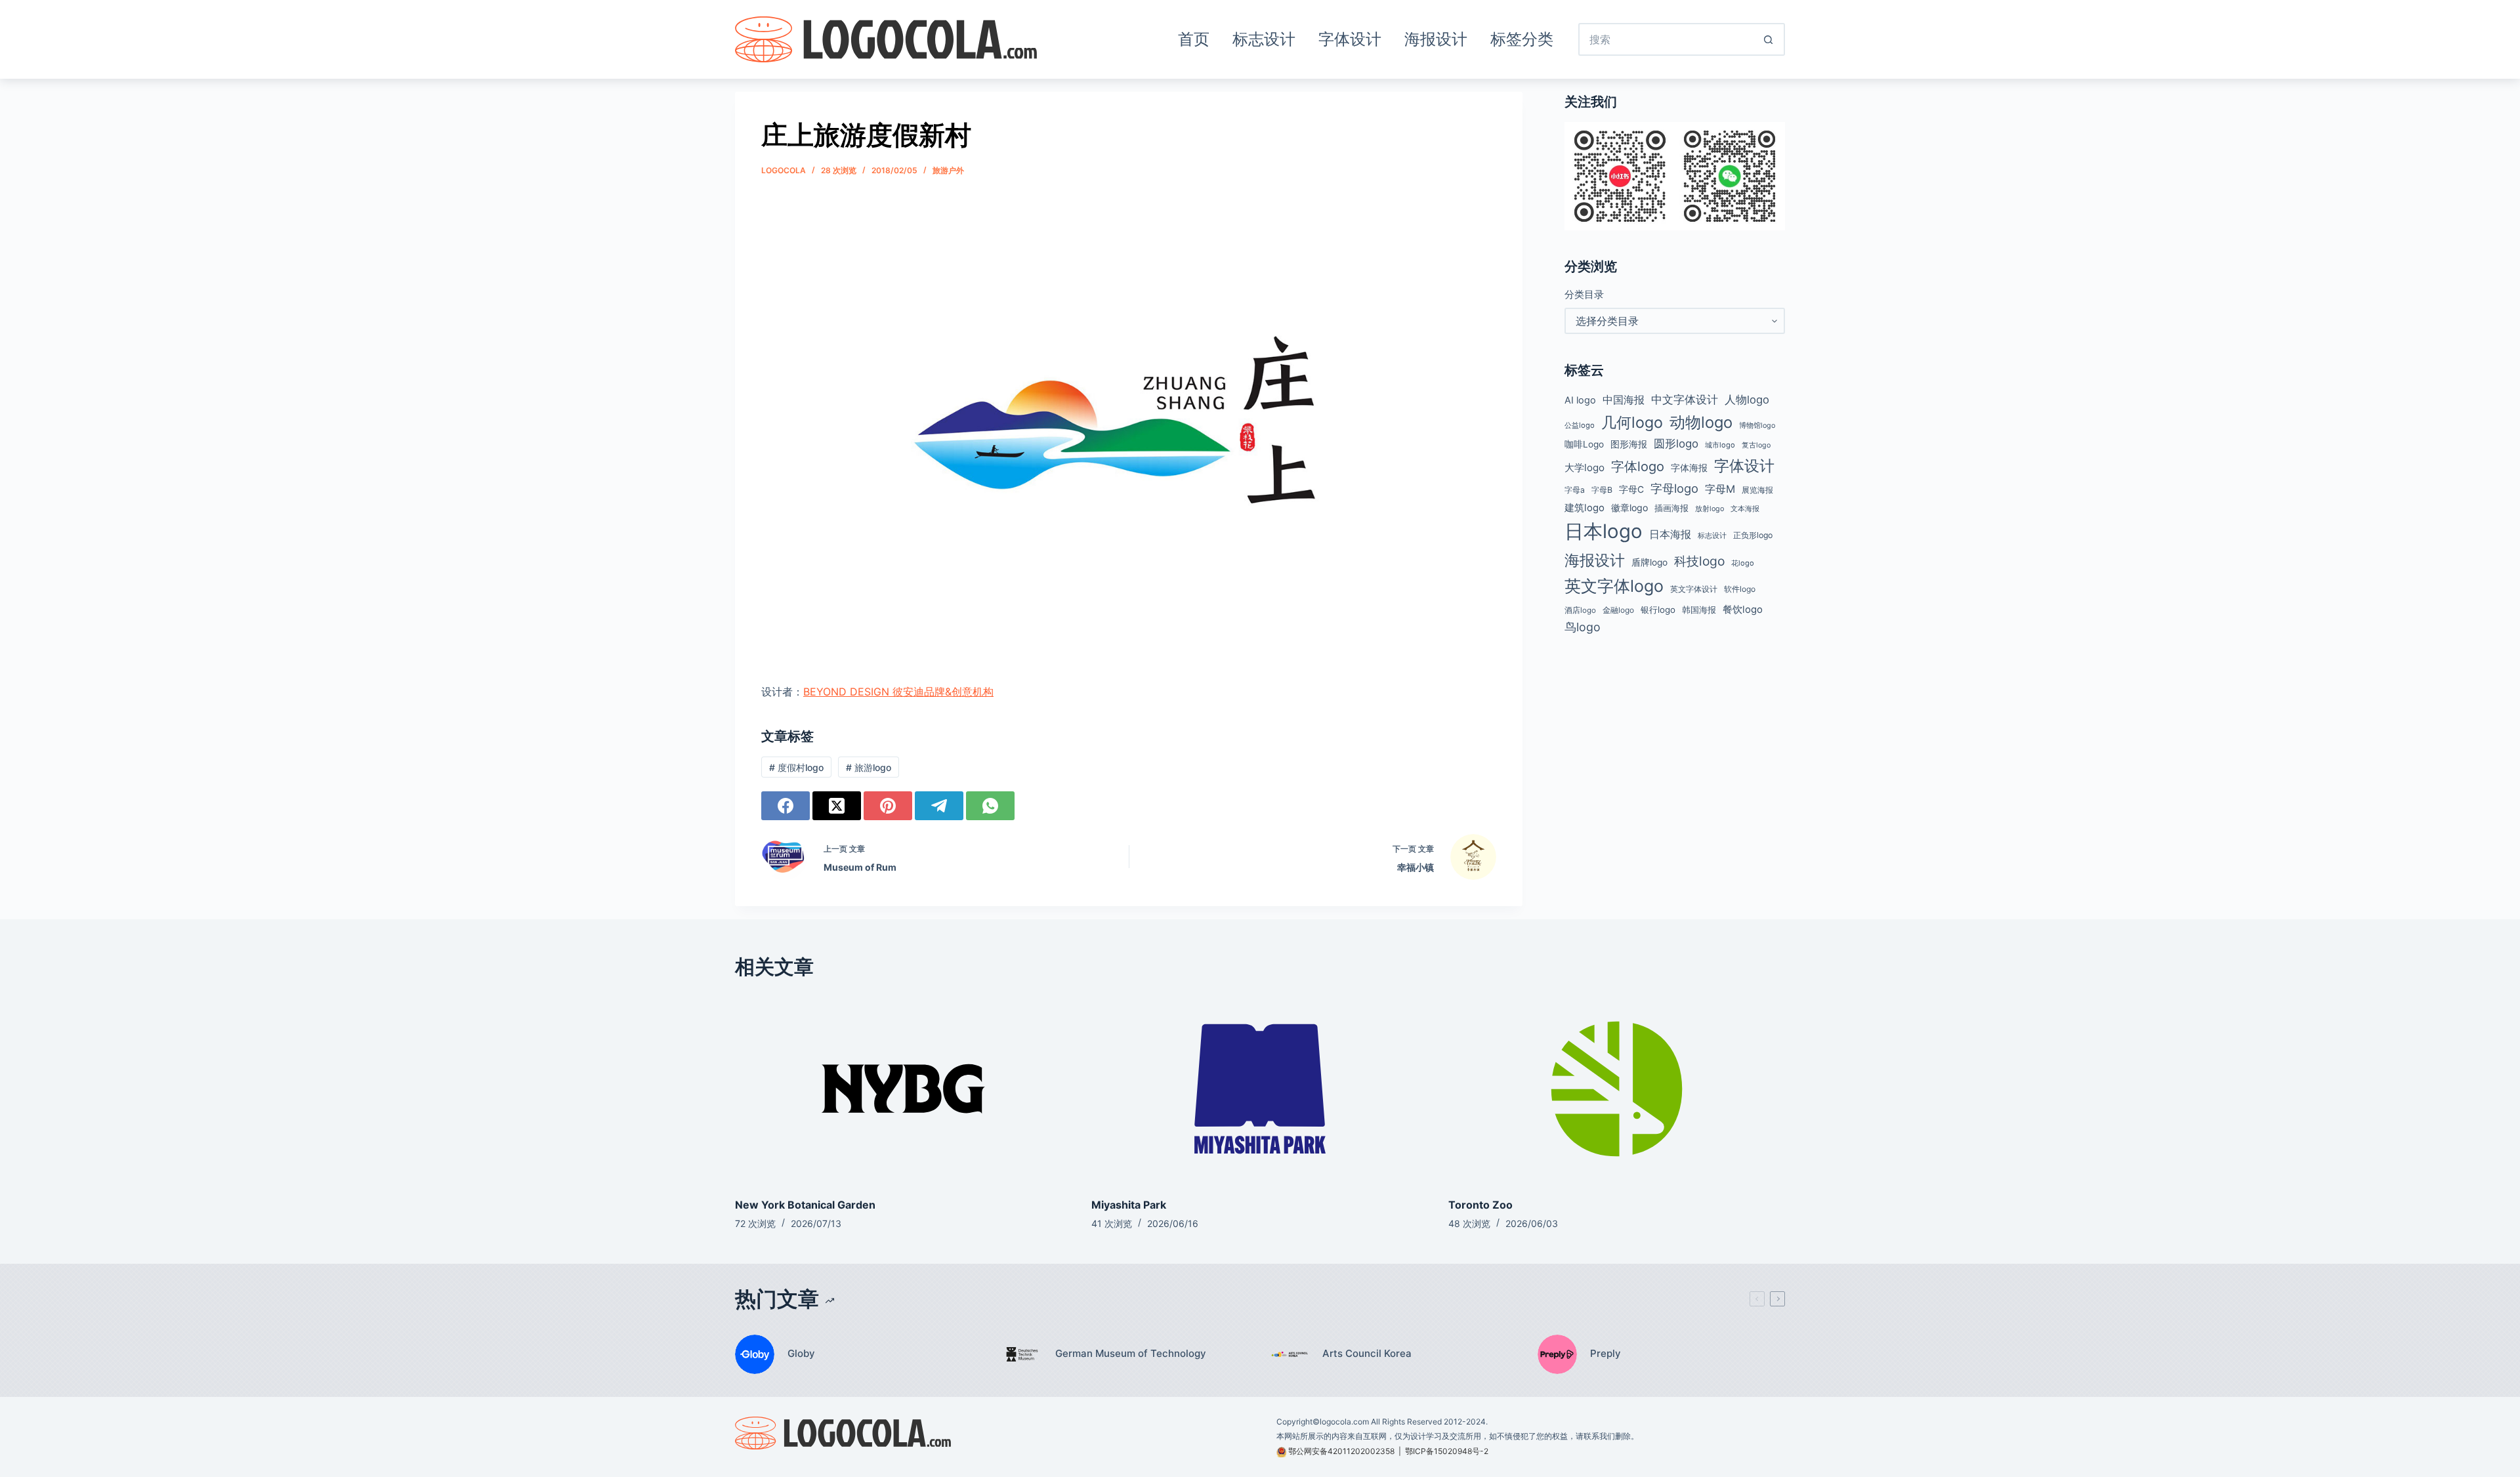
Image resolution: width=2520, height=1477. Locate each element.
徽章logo (1629, 508)
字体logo (1638, 467)
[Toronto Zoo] (1617, 1089)
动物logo (1701, 422)
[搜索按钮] (1769, 39)
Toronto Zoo (1480, 1205)
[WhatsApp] (990, 806)
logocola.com (1344, 1422)
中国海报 (1624, 400)
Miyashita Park (1129, 1205)
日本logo (1604, 531)
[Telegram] (939, 806)
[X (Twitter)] (837, 806)
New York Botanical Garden (805, 1205)
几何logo (1632, 422)
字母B (1602, 490)
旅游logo (869, 767)
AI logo (1580, 400)
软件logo (1740, 589)
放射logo (1710, 509)
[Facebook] (786, 806)
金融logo (1618, 610)
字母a (1575, 490)
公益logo (1580, 425)
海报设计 (1436, 39)
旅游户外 (948, 170)
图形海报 (1629, 444)
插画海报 (1671, 508)
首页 (1194, 39)
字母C (1631, 489)
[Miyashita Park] (1260, 1089)
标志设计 (1264, 39)
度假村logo (796, 767)
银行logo (1658, 610)
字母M (1720, 489)
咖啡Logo (1584, 444)
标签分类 (1522, 39)
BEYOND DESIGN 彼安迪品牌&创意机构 (898, 692)
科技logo (1699, 561)
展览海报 (1757, 490)
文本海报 (1745, 509)
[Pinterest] (888, 806)
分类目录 (1584, 294)
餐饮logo (1743, 610)
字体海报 (1689, 468)
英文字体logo (1614, 586)
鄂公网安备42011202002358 (1341, 1451)
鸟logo (1583, 627)
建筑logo (1585, 508)
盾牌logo (1649, 562)
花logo (1743, 563)
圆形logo (1676, 444)
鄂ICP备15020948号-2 (1447, 1451)
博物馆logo (1757, 426)
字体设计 (1350, 39)
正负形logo (1753, 535)
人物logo (1747, 400)
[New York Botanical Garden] (903, 1089)
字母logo (1674, 488)
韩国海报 (1699, 610)
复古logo (1756, 445)
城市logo (1720, 445)
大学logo (1585, 468)
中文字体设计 (1685, 399)
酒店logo (1580, 610)
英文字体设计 (1694, 589)
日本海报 (1670, 534)
